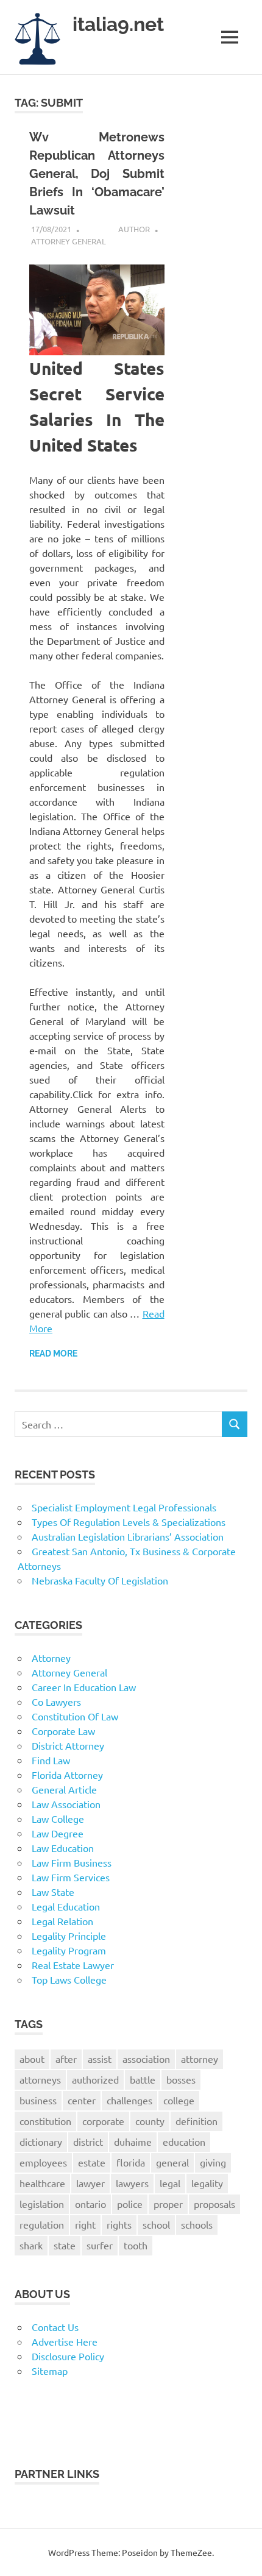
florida (131, 2162)
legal (170, 2183)
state (65, 2245)
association (146, 2059)
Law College (58, 1818)
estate (92, 2162)
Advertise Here (65, 2341)
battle (143, 2079)
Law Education (63, 1848)
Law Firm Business (72, 1862)
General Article (64, 1789)
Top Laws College (69, 1979)
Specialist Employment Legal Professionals (124, 1507)
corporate (103, 2121)
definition (196, 2121)
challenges (129, 2100)
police (130, 2204)
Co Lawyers (56, 1701)
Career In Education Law (84, 1687)
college (179, 2100)
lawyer (90, 2183)
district (88, 2141)
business (38, 2100)
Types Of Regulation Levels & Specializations (129, 1522)
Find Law (51, 1760)
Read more (53, 1354)
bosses (181, 2079)
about (32, 2059)
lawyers (132, 2183)
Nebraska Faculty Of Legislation (100, 1580)
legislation (42, 2204)
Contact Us (55, 2327)
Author (134, 229)
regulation (42, 2224)
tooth (136, 2245)
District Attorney (68, 1745)
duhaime (133, 2141)
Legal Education (66, 1906)
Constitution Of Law (75, 1716)
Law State (53, 1892)
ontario (90, 2204)
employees (43, 2162)
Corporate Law (63, 1731)
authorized (95, 2079)
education (184, 2141)
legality (207, 2183)
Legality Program (69, 1950)
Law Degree (58, 1833)
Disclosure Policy (68, 2356)
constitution (45, 2121)
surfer (100, 2245)
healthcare (42, 2183)
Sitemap (50, 2371)
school (156, 2224)
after (66, 2059)
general (172, 2162)
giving (213, 2162)
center (82, 2100)
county (150, 2121)
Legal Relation (62, 1921)
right (85, 2224)
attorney (200, 2059)
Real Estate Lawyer (73, 1965)
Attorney (51, 1658)
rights (119, 2224)
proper (168, 2204)
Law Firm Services (71, 1877)
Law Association (66, 1804)
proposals (214, 2204)
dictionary (41, 2141)
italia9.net (118, 24)
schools (197, 2224)
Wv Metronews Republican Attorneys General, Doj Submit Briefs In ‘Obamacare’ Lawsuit (97, 174)
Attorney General (69, 241)
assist (100, 2059)
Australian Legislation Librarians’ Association (128, 1536)
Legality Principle (69, 1936)
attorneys (40, 2079)
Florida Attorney (67, 1775)
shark (31, 2245)
